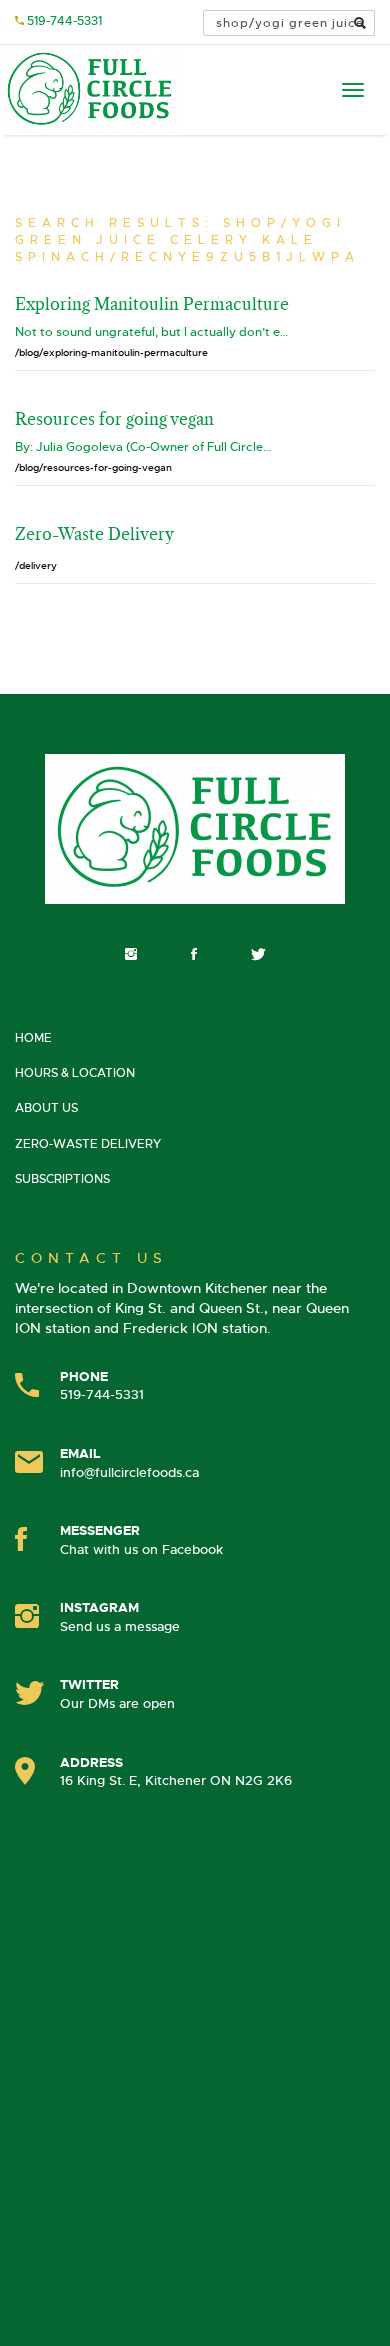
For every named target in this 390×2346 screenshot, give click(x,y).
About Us (46, 1108)
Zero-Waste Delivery (88, 1144)
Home (33, 1038)
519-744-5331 (64, 21)
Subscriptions (62, 1179)
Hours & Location (75, 1073)
